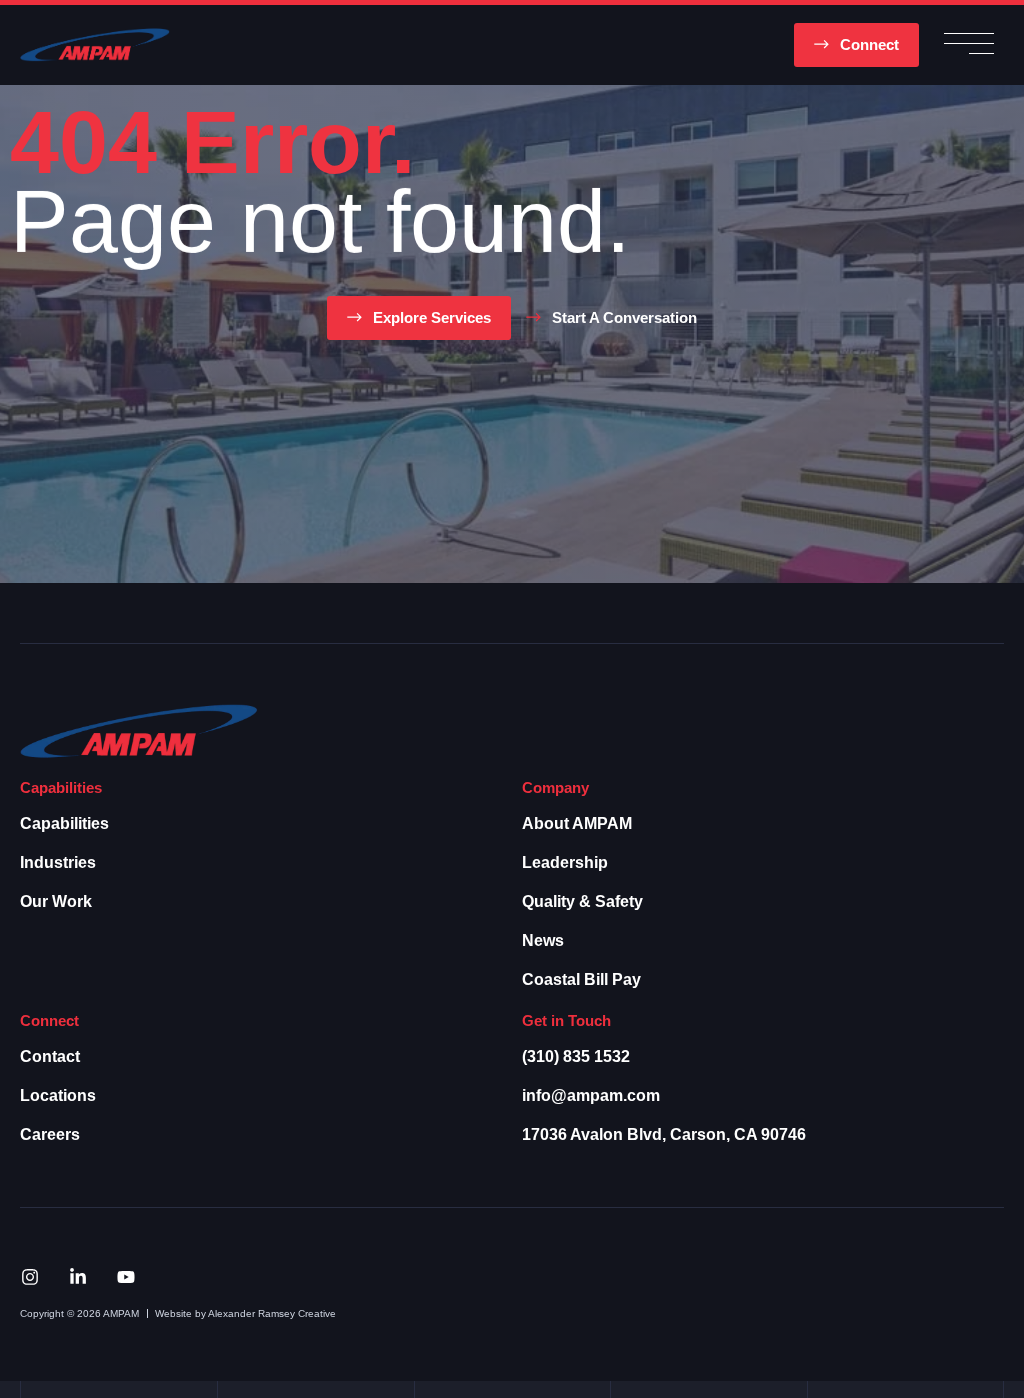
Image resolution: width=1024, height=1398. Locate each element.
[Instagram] (30, 1277)
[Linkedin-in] (78, 1277)
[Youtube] (126, 1277)
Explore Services (432, 317)
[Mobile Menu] (969, 45)
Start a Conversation (624, 317)
